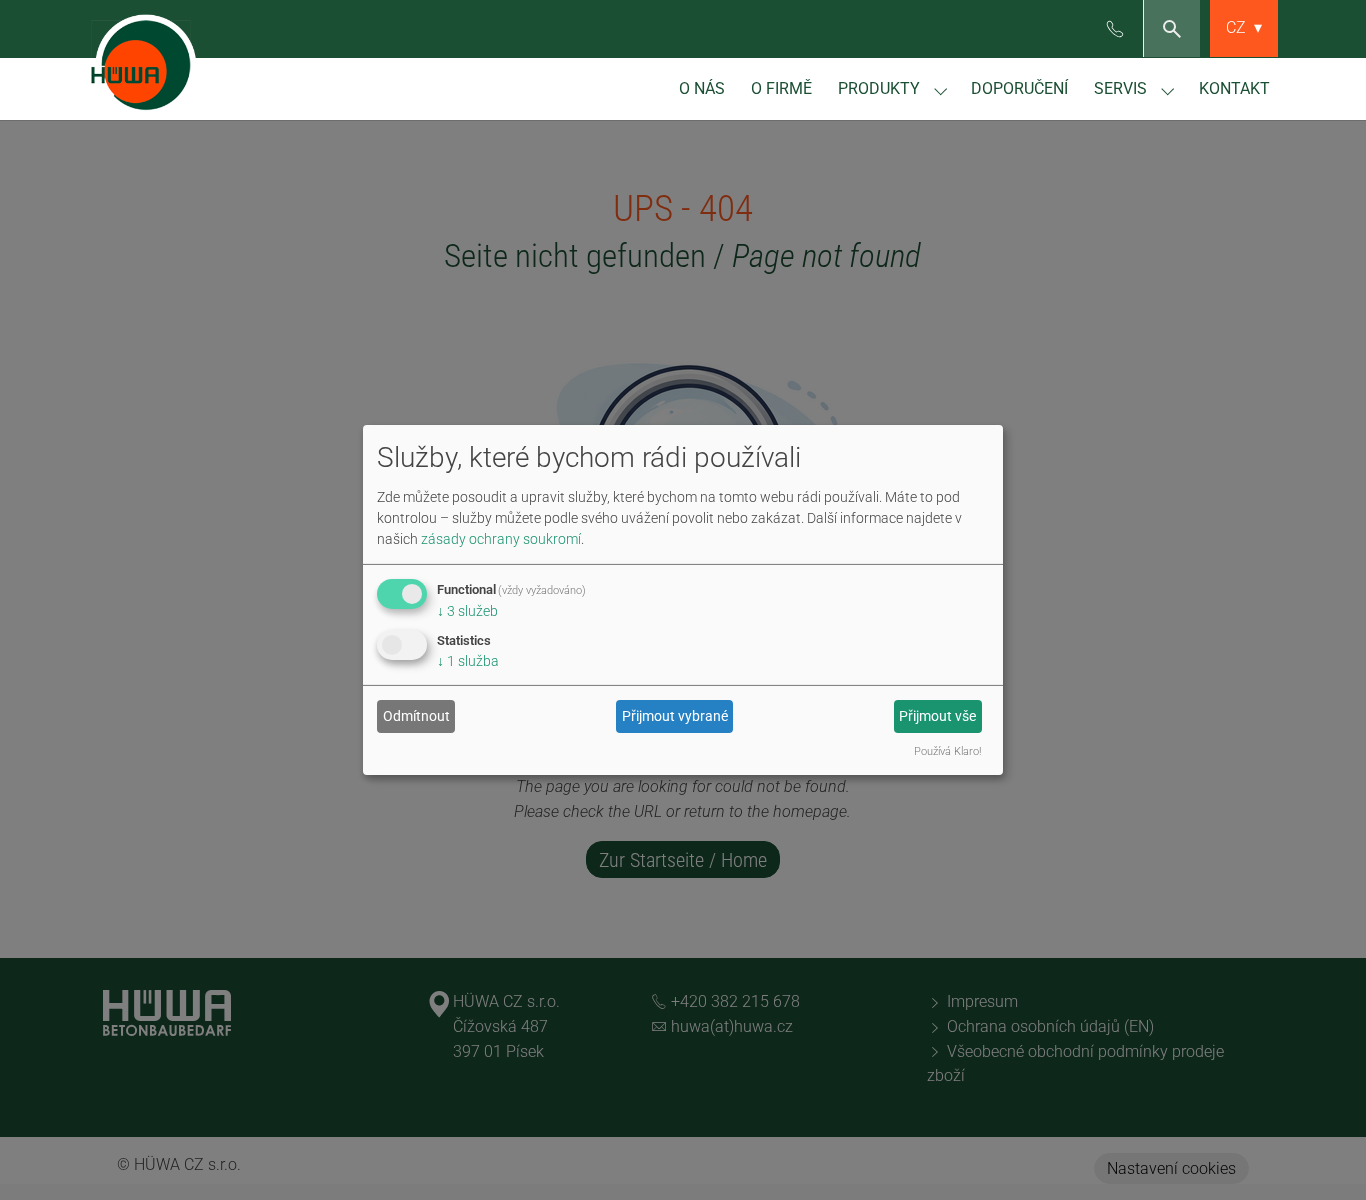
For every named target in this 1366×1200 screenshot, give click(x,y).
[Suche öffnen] (1171, 28)
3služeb (467, 610)
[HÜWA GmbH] (148, 59)
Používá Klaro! (947, 751)
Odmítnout (416, 716)
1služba (468, 661)
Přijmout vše (937, 716)
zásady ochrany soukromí (501, 538)
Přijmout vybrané (675, 716)
